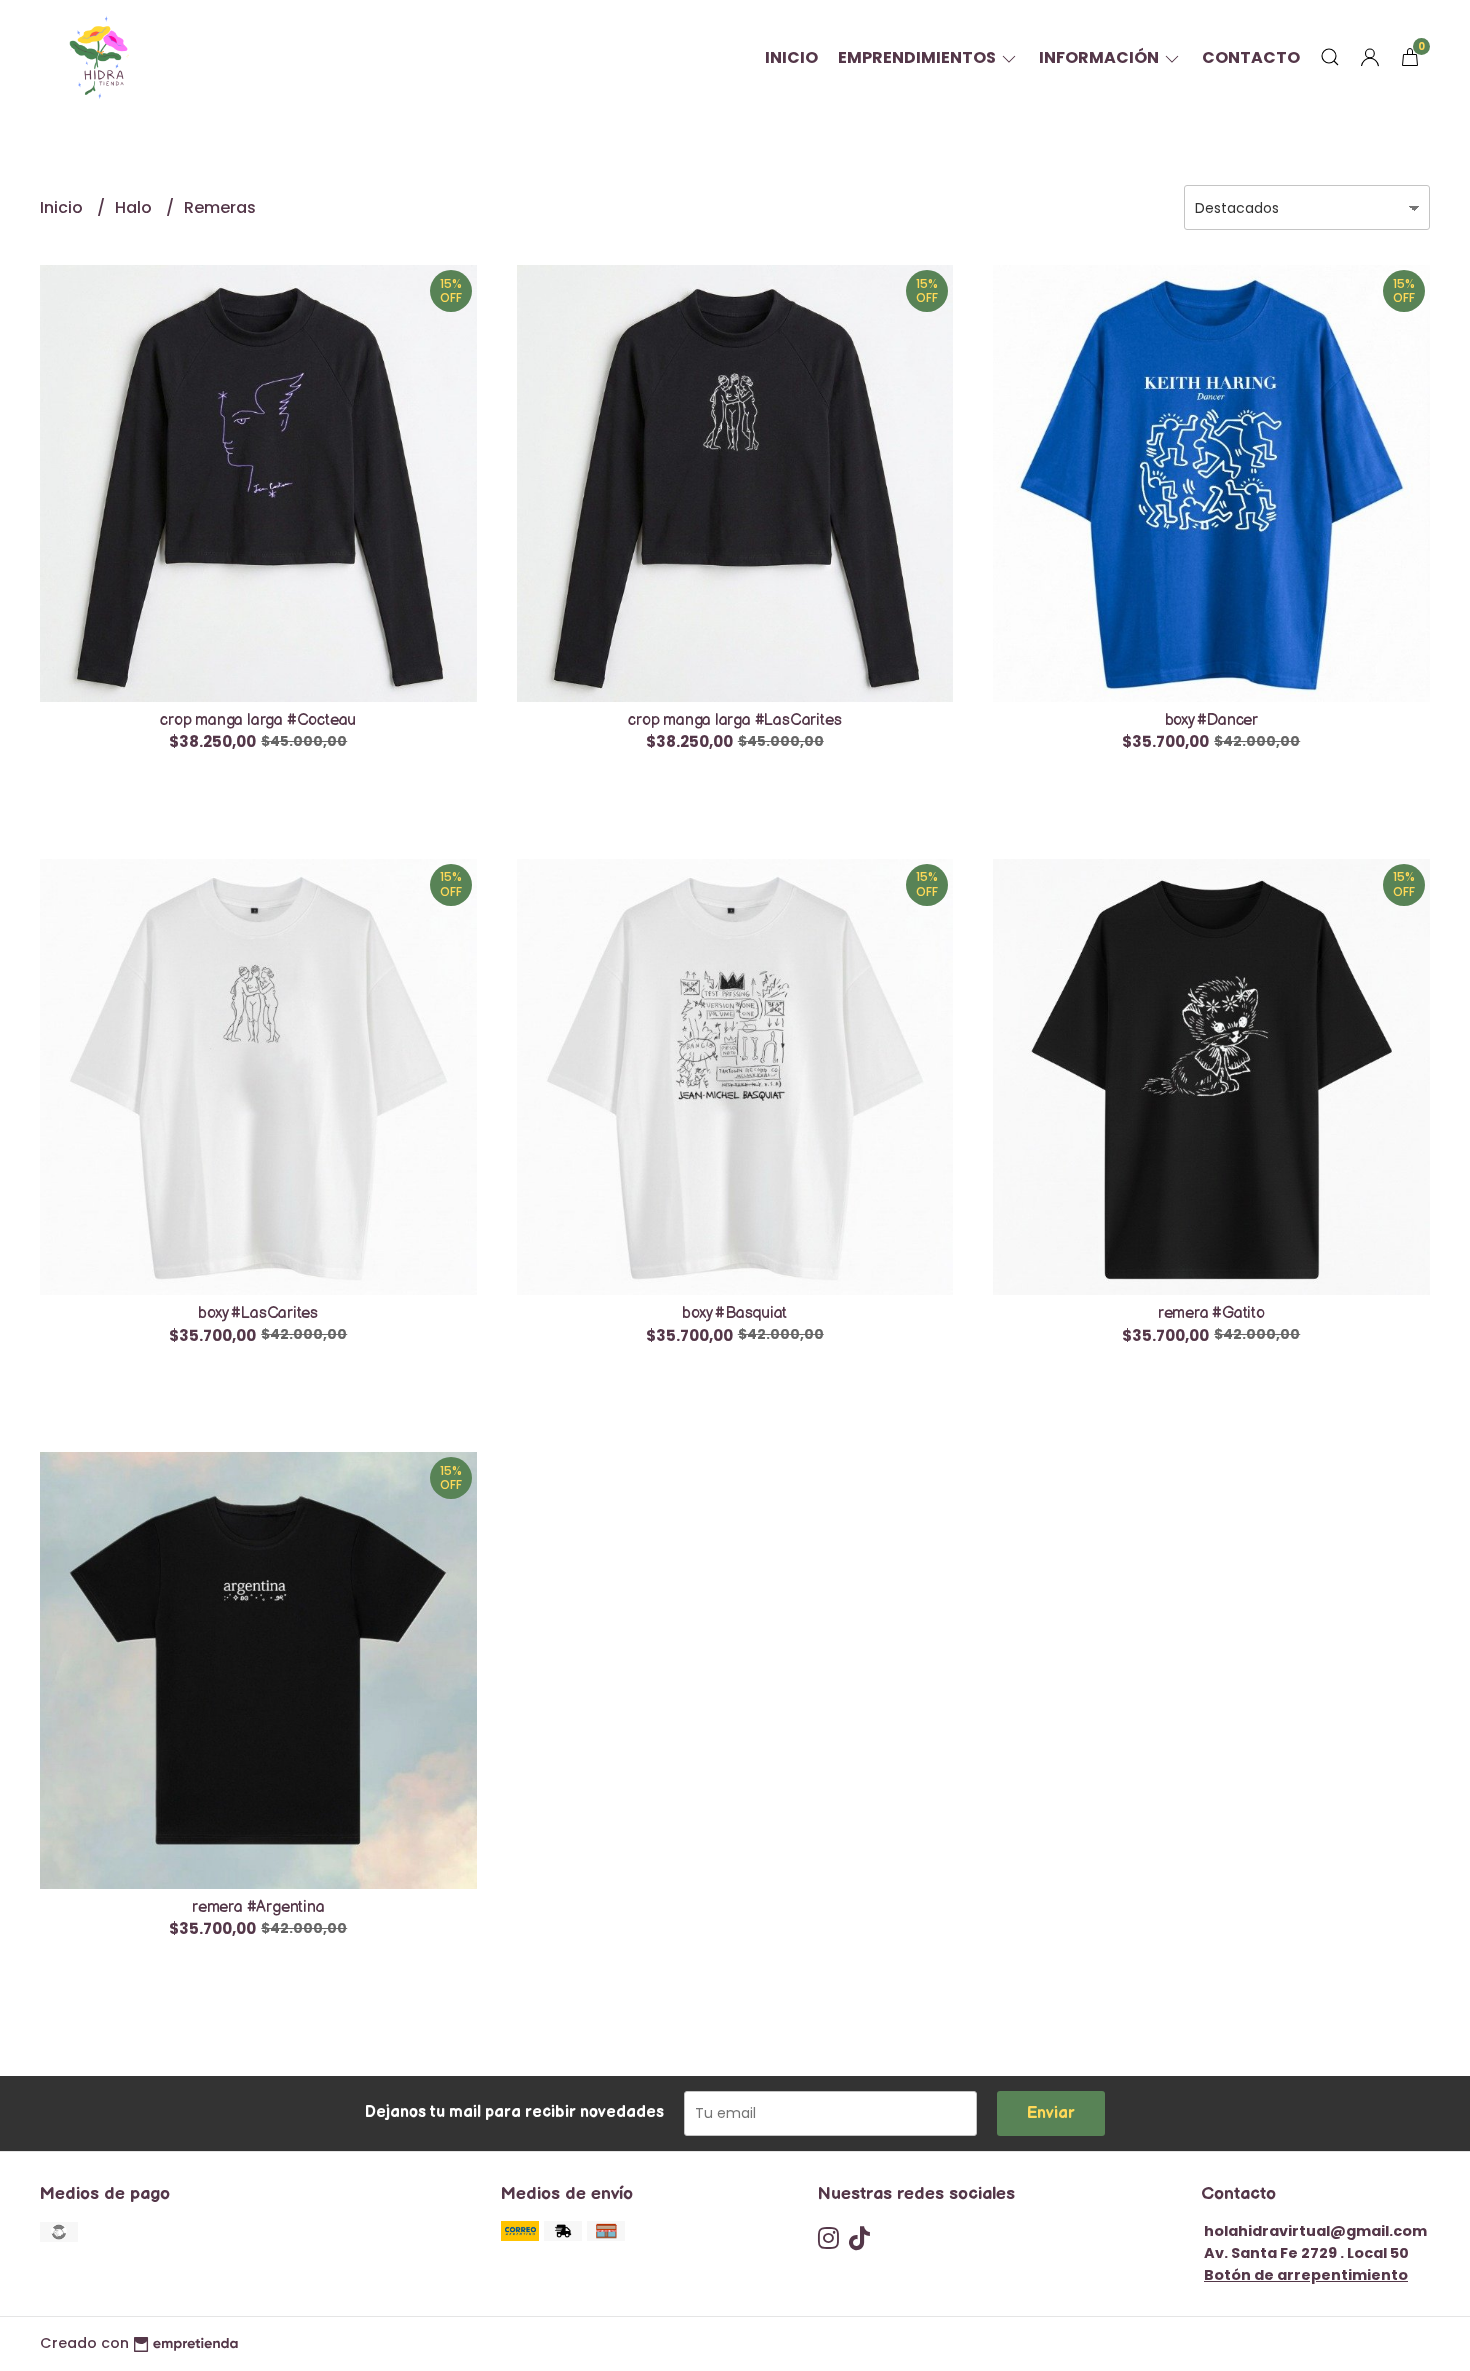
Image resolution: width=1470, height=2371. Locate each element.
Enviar (1051, 2113)
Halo (135, 207)
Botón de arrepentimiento (1306, 2275)
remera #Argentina (258, 1907)
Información (1100, 57)
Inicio (791, 57)
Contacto (1251, 57)
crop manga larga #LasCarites (734, 720)
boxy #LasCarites (258, 1313)
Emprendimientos (918, 57)
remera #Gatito (1211, 1313)
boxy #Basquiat (734, 1313)
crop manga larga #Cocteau (258, 720)
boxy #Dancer (1211, 720)
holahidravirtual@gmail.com (1315, 2231)
